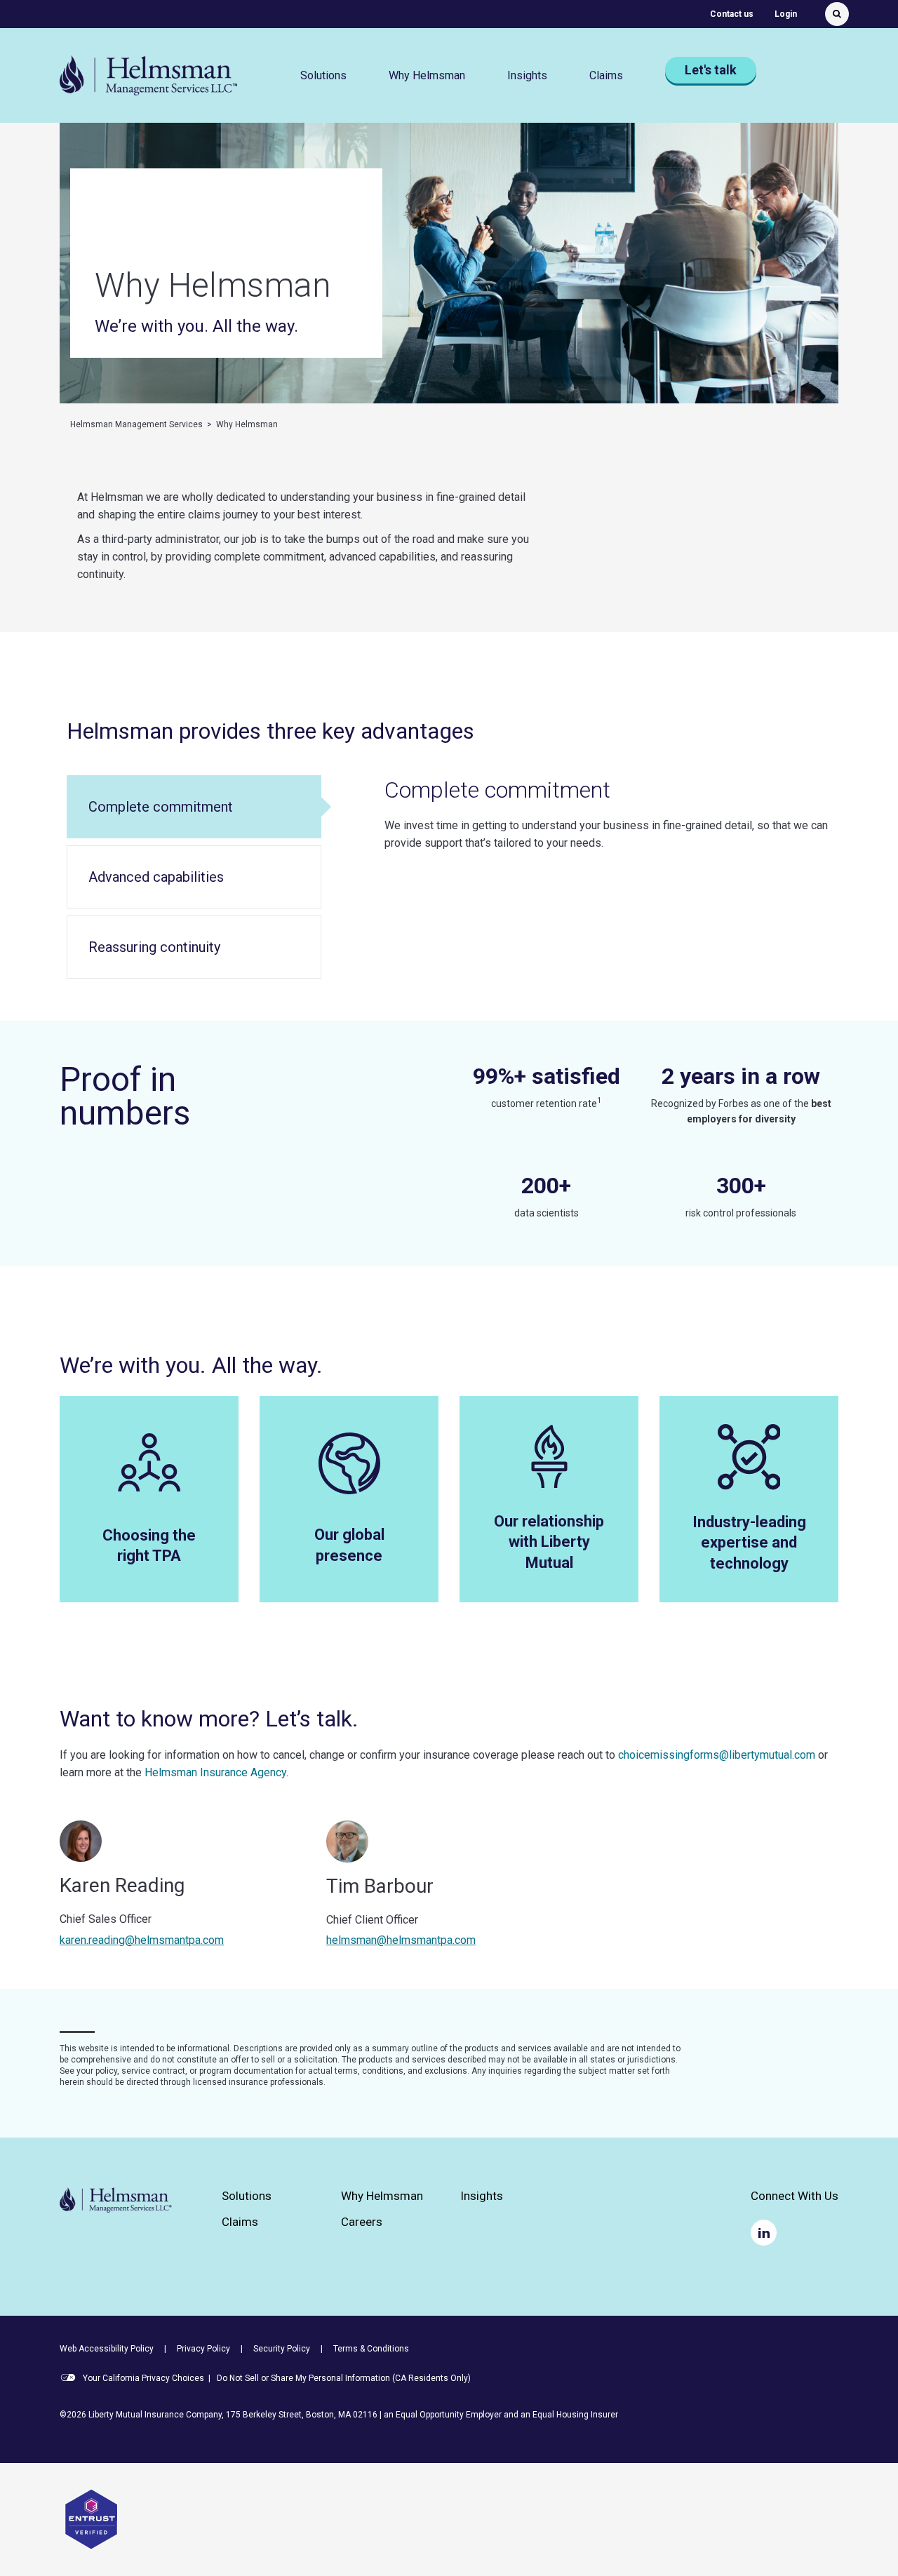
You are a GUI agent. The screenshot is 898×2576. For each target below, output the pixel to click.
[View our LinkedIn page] (764, 2233)
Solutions (247, 2196)
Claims (240, 2222)
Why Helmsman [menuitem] (427, 75)
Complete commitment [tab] (161, 807)
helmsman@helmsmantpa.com (401, 1940)
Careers (362, 2222)
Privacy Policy (203, 2349)
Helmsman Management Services (136, 424)
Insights (527, 75)
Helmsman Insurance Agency (215, 1772)
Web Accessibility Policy (107, 2349)
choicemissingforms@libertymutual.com (717, 1755)
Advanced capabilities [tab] (156, 877)
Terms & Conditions (371, 2349)
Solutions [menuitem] (323, 75)
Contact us (732, 14)
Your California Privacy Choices (142, 2378)
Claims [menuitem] (606, 75)
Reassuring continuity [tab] (154, 947)
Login (786, 14)
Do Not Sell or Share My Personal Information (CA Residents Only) (344, 2378)
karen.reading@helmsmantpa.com (142, 1940)
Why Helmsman (382, 2196)
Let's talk (711, 70)
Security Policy (282, 2349)
